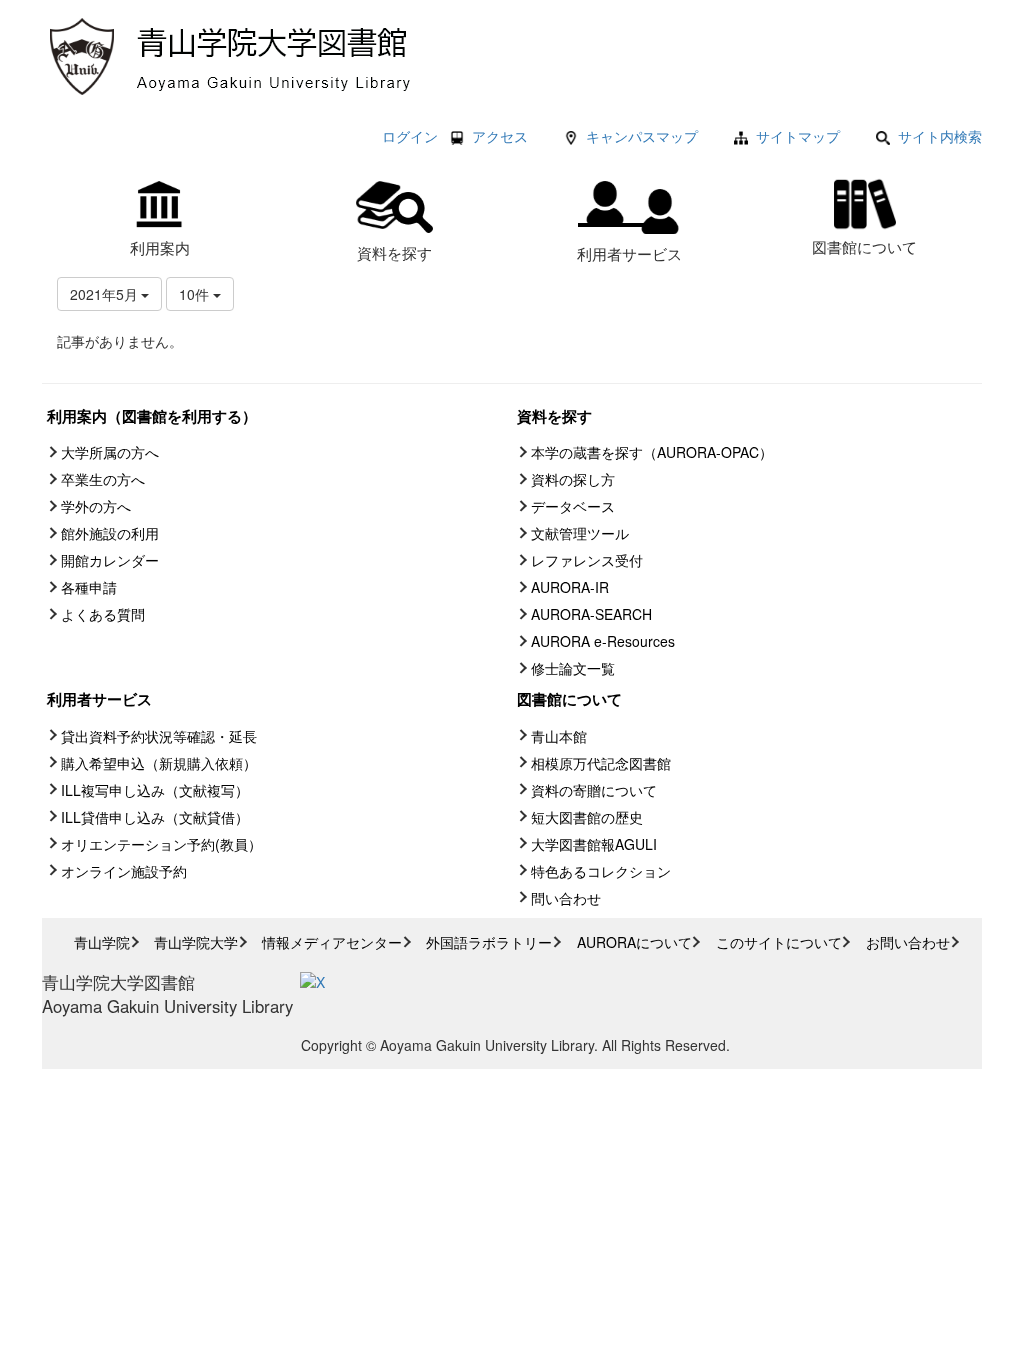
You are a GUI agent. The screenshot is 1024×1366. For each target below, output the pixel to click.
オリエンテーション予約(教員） (161, 844)
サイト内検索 (940, 136)
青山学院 (102, 942)
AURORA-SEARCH (591, 614)
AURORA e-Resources (603, 641)
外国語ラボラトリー (489, 942)
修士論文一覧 (573, 668)
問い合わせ (566, 898)
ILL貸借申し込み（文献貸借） (155, 817)
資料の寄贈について (594, 790)
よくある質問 (103, 614)
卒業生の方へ (103, 479)
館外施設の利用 (110, 533)
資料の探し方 (573, 479)
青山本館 (559, 736)
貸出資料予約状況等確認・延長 (159, 736)
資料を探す (394, 252)
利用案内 (160, 247)
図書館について (864, 246)
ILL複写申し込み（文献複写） (155, 790)
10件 (196, 294)
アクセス (500, 136)
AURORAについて (634, 942)
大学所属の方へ (110, 452)
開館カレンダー (110, 560)
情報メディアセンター (332, 942)
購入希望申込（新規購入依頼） (159, 763)
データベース (573, 506)
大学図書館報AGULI (594, 844)
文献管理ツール (580, 533)
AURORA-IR (570, 587)
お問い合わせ (908, 942)
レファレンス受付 (587, 560)
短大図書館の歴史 (587, 817)
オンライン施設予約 (124, 871)
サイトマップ (798, 136)
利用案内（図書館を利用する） (152, 416)
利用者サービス (629, 253)
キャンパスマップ (642, 136)
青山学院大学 (196, 942)
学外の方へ (96, 506)
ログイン (410, 136)
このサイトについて (779, 942)
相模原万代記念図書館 (601, 763)
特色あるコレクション (601, 871)
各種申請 (89, 587)
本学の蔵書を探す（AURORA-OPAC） (652, 452)
